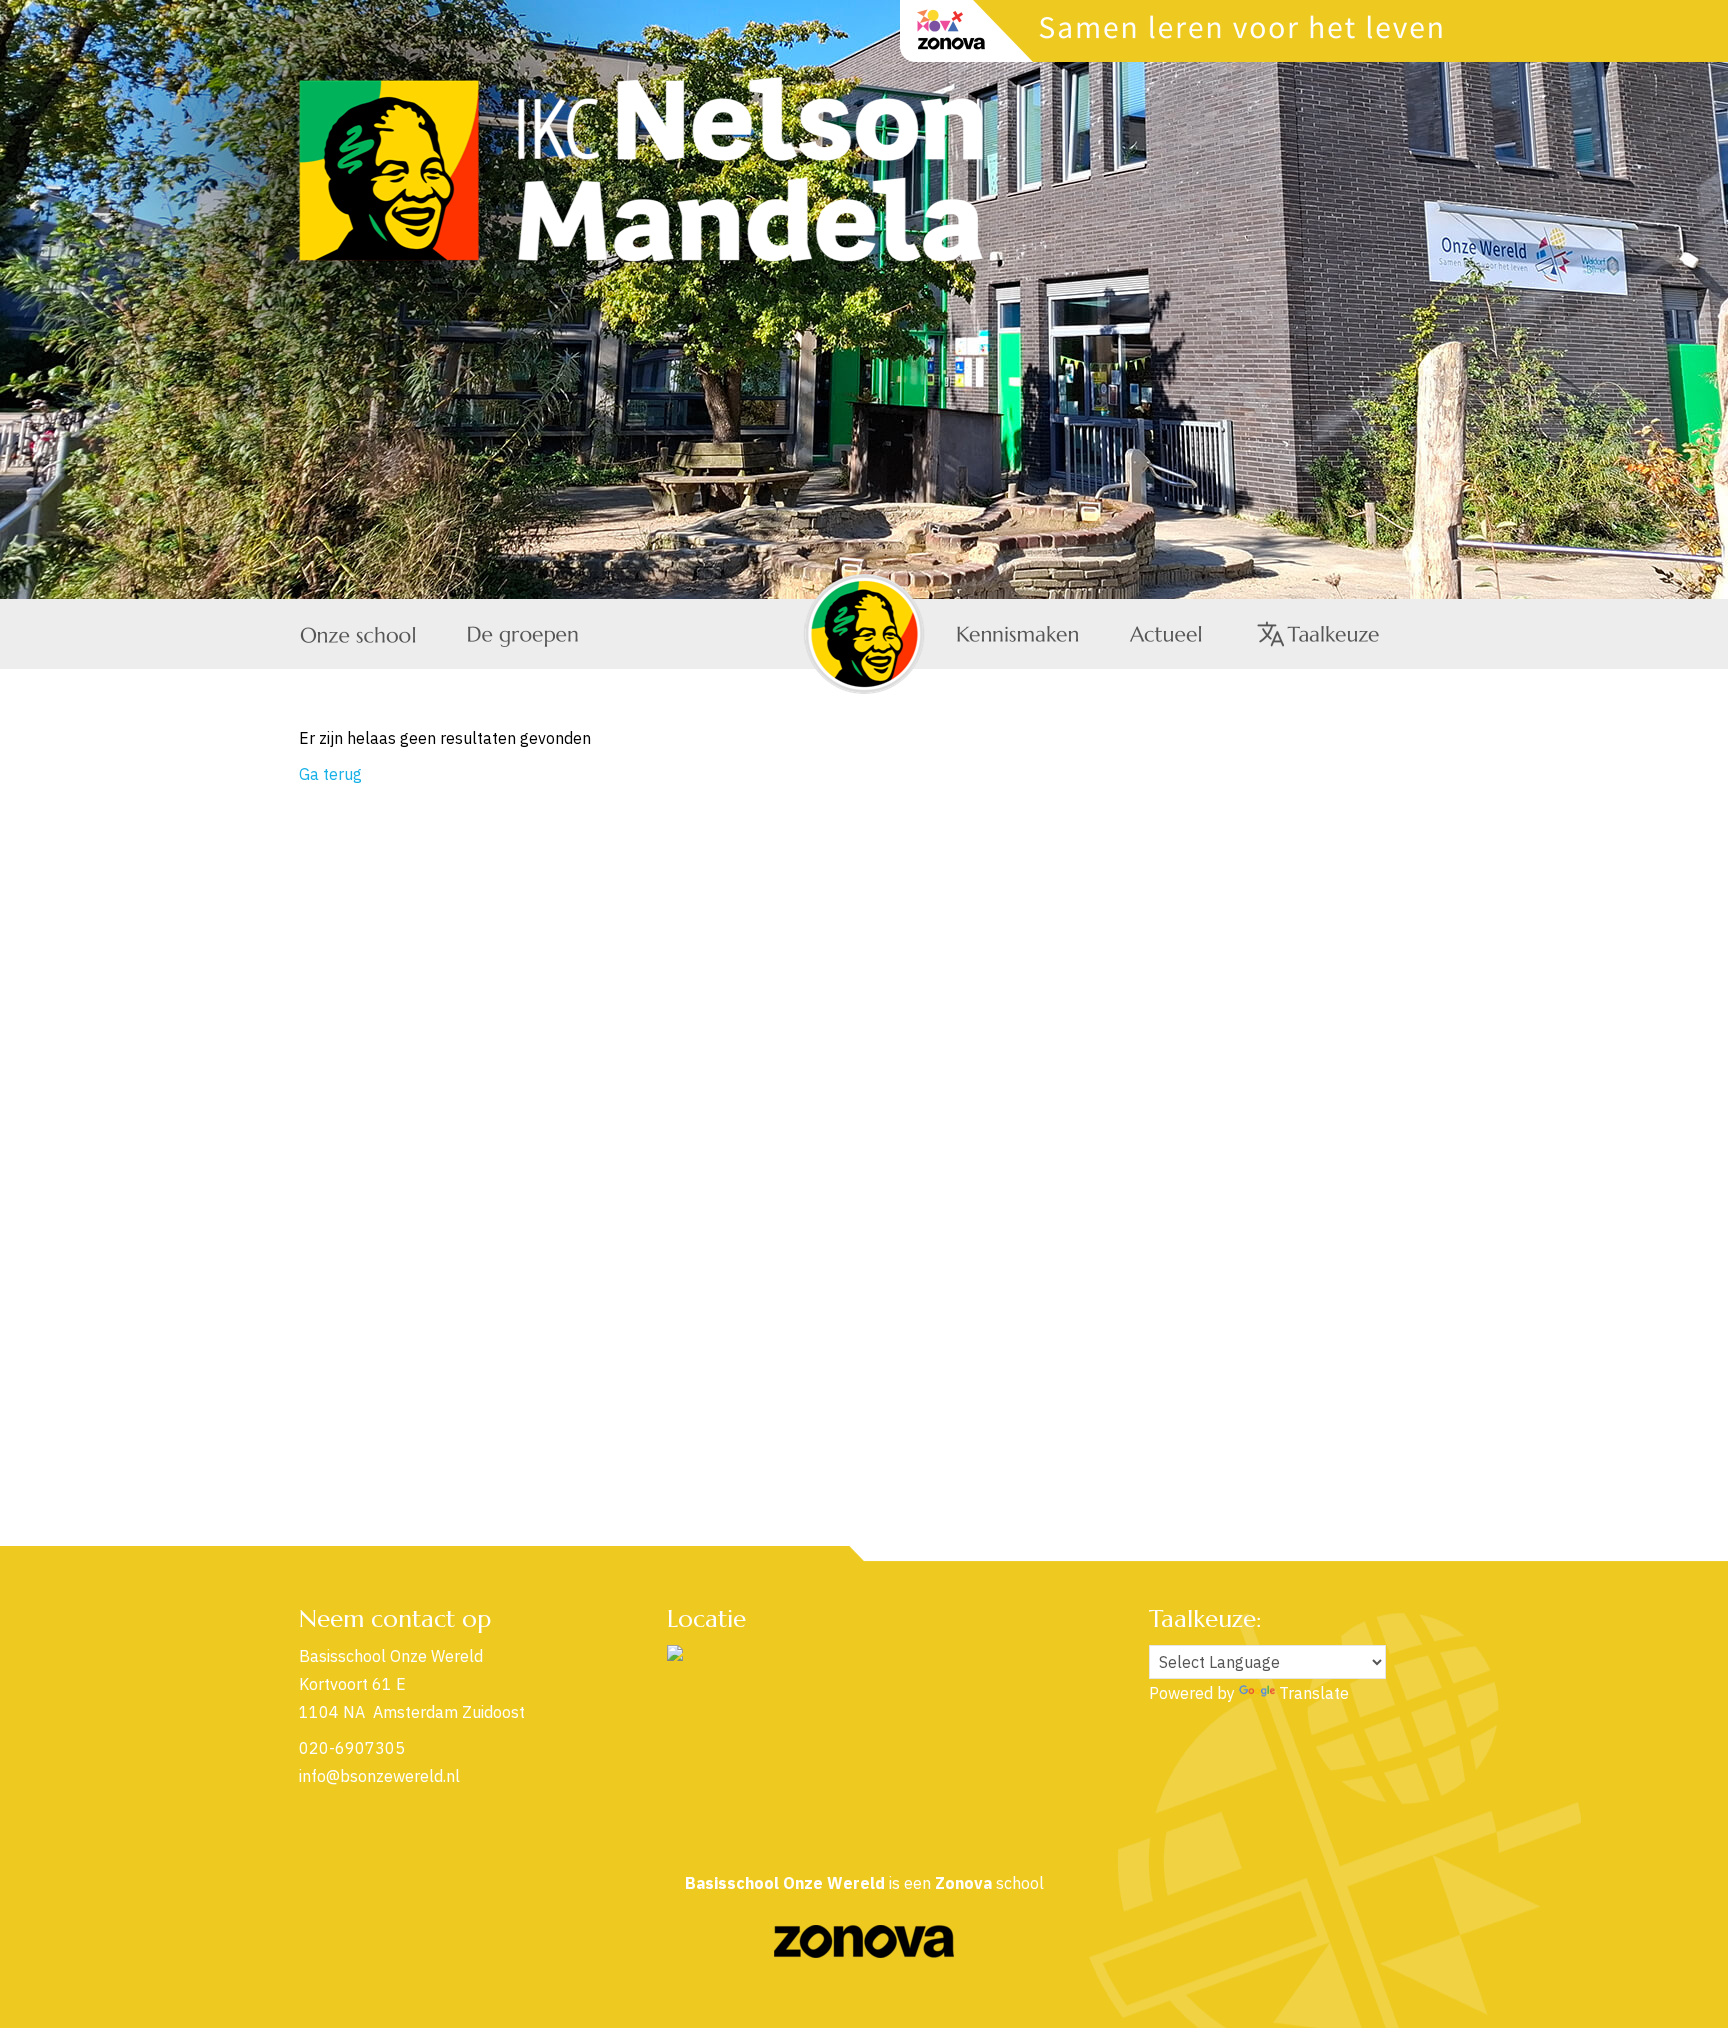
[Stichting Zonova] (864, 1952)
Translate (1314, 1693)
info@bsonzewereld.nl (379, 1776)
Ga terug (330, 774)
